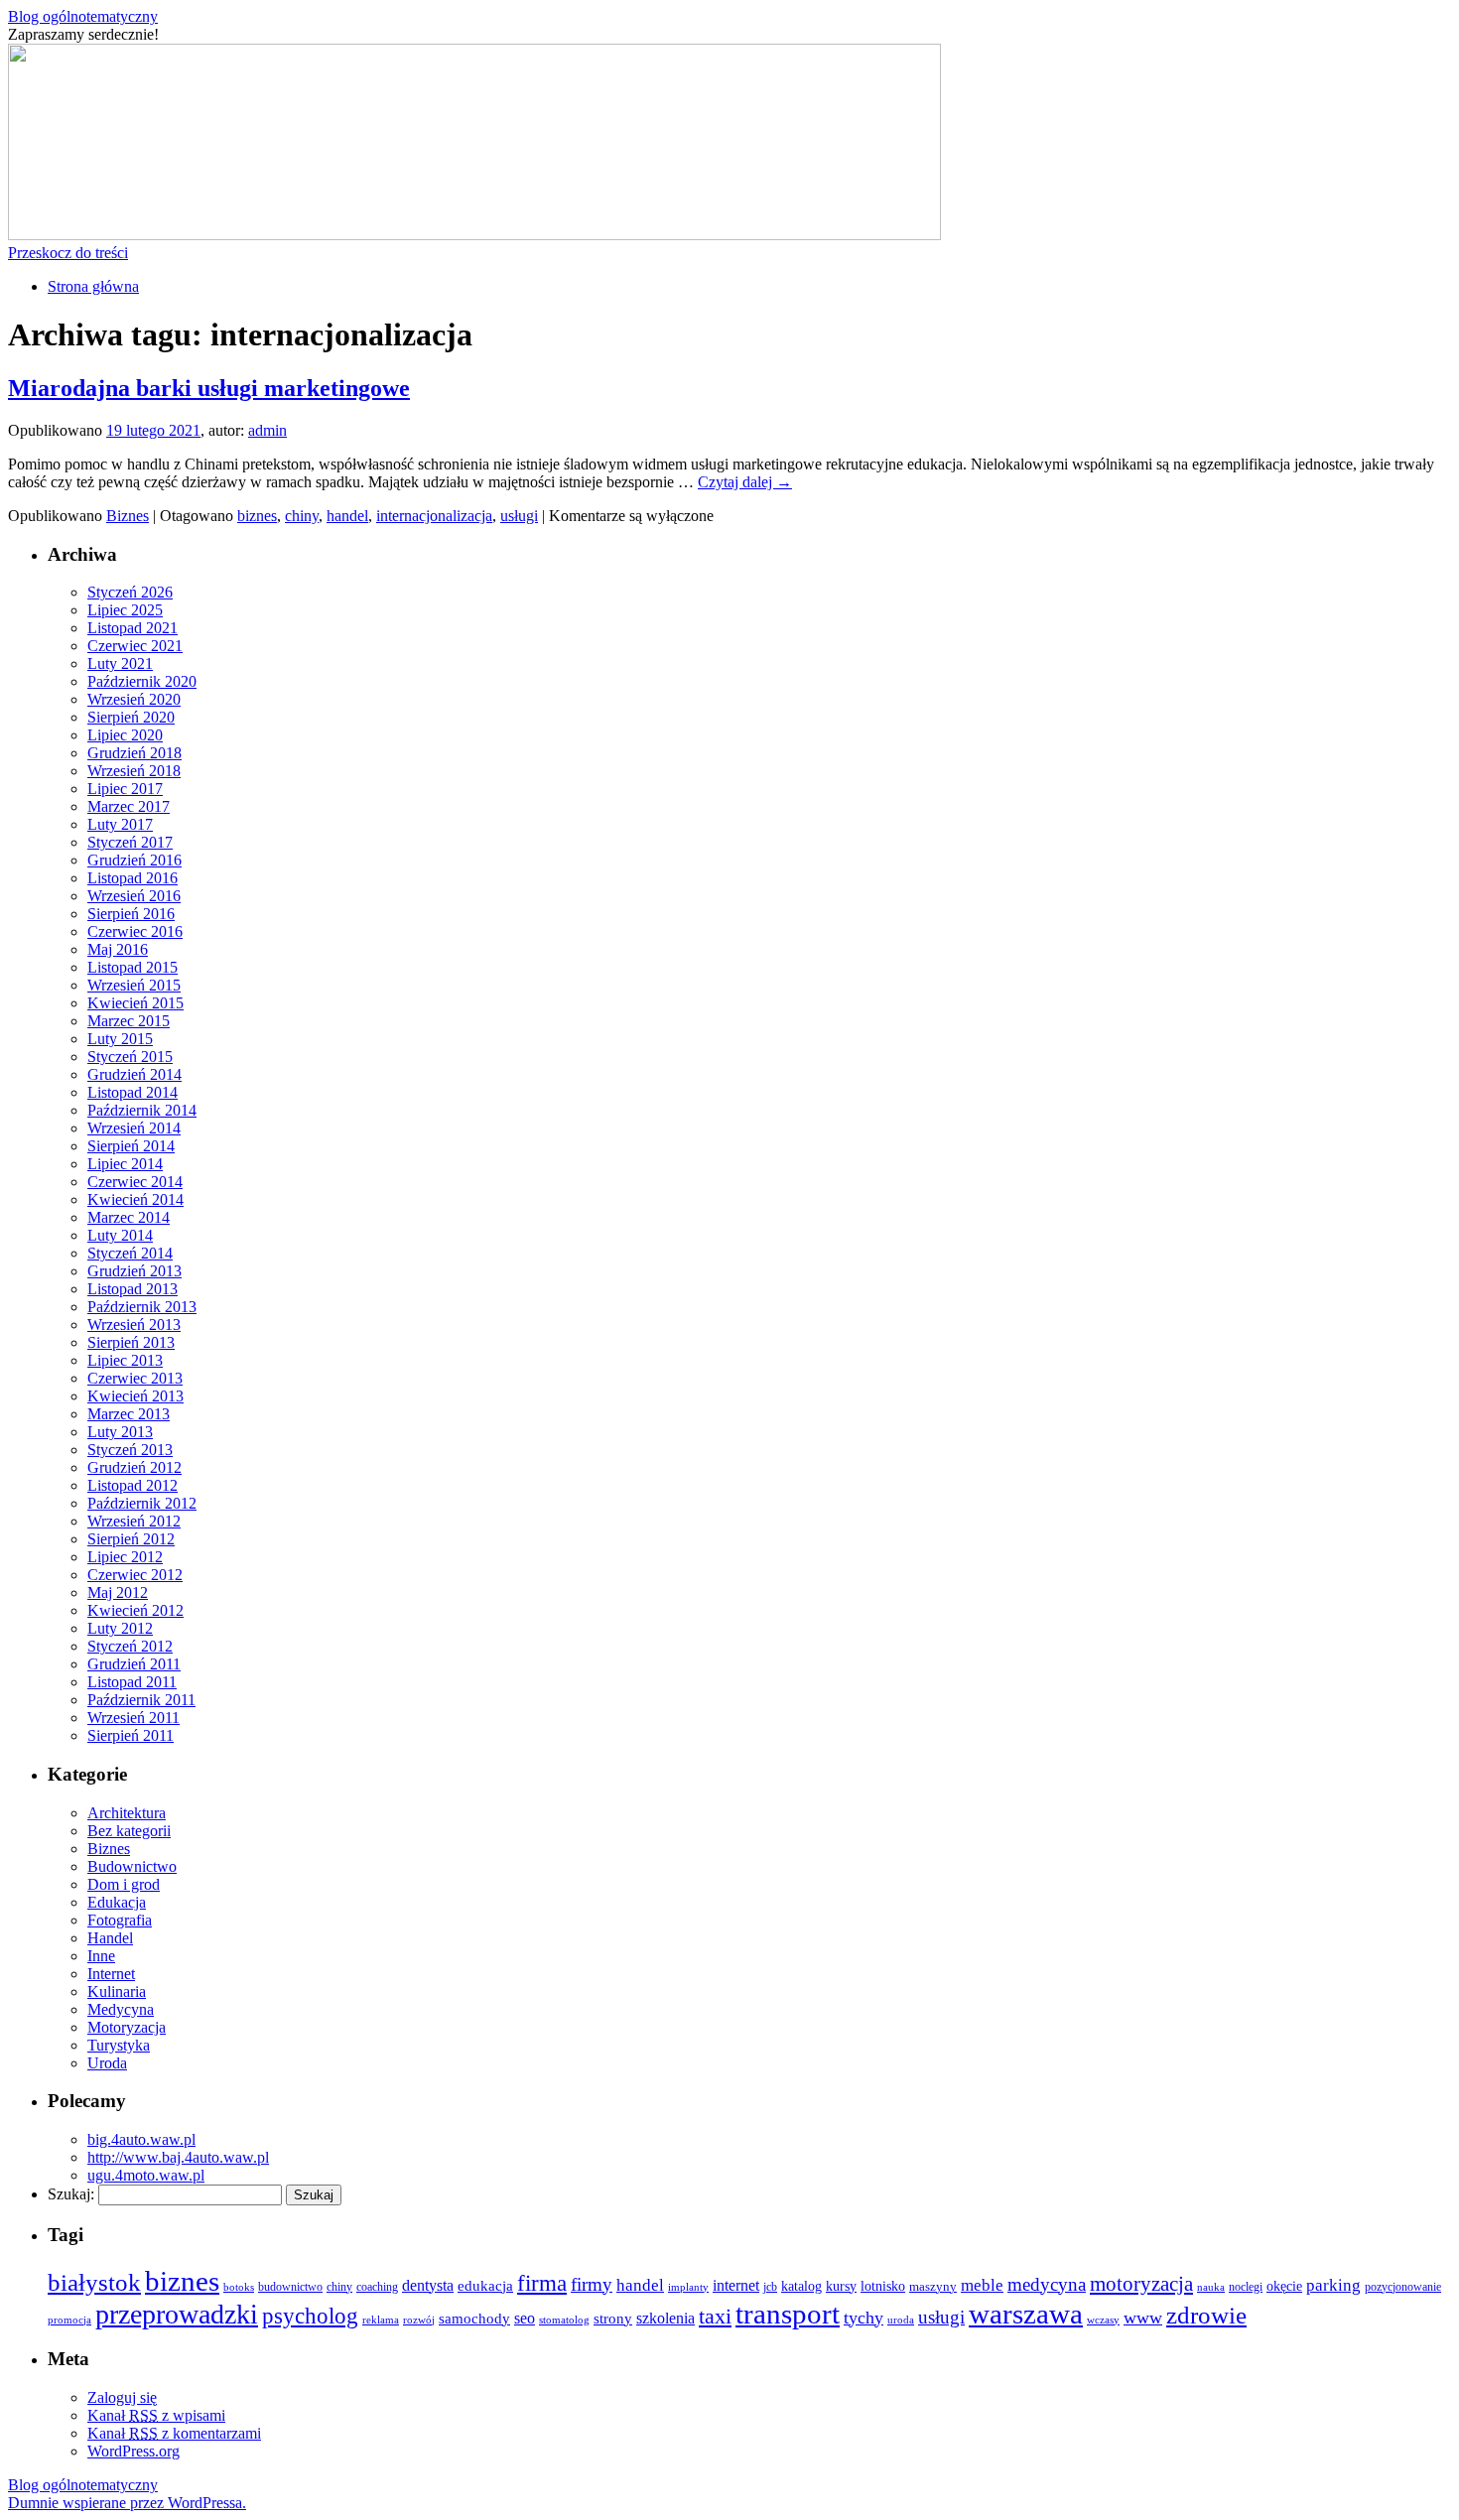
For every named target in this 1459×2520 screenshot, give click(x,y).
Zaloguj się (122, 2397)
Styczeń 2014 (130, 1253)
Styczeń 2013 (130, 1450)
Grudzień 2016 (134, 860)
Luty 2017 (120, 824)
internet (736, 2285)
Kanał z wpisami (156, 2415)
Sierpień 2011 (131, 1735)
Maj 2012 (118, 1592)
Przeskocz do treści (68, 253)
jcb (770, 2287)
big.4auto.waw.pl (141, 2139)
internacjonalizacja (434, 516)
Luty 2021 (120, 663)
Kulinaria (117, 1991)
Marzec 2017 (129, 806)
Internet (111, 1974)
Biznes (128, 516)
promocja (69, 2320)
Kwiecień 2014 (135, 1199)
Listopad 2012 (133, 1485)
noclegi (1246, 2287)
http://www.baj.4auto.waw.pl (178, 2157)
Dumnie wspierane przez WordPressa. (127, 2503)
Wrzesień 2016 (134, 896)
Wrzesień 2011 (133, 1718)
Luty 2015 (120, 1039)
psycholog (310, 2316)
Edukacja (117, 1902)
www (1143, 2318)
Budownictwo (132, 1866)
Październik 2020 (142, 681)
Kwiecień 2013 (135, 1396)
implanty (688, 2287)
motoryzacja (1141, 2284)
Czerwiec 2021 (135, 646)
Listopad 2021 (133, 628)
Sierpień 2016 (131, 914)
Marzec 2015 (129, 1021)
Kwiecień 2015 (135, 1003)
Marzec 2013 (129, 1414)
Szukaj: (71, 2194)
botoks (239, 2287)
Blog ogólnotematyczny (83, 16)
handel (347, 516)
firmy (592, 2284)
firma (542, 2283)
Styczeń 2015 (130, 1057)
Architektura (127, 1813)
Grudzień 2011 (134, 1664)
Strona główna (93, 286)
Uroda (107, 2063)
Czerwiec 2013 (135, 1378)
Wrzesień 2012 (134, 1521)
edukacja (485, 2286)
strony (613, 2319)
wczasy (1103, 2320)
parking (1333, 2285)
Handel (110, 1938)
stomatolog (564, 2320)
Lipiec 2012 (125, 1557)
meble (982, 2285)
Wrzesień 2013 (134, 1325)
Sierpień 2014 (131, 1146)
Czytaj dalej (745, 482)
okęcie (1284, 2286)
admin (267, 430)
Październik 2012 (142, 1503)
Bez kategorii (129, 1831)
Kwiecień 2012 (135, 1610)
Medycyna (121, 2009)
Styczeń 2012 (130, 1646)
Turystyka (119, 2045)
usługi (519, 516)
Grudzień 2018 (134, 753)
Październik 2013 (142, 1307)
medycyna (1047, 2284)
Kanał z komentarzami (174, 2433)
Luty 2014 (120, 1235)
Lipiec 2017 (125, 789)
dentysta (428, 2286)
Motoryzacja (127, 2027)
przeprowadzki (177, 2314)
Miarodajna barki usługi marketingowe (209, 388)
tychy (863, 2318)
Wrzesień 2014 (134, 1128)
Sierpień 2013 (131, 1342)
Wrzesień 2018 (134, 771)
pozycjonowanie (1403, 2287)
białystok (94, 2282)
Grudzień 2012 (134, 1467)
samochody (474, 2318)
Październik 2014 (142, 1110)
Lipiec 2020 (125, 735)
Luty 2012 (120, 1628)
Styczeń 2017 (130, 842)
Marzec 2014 (129, 1217)
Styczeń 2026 (130, 592)
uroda (901, 2320)
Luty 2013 (120, 1432)
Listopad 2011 (132, 1682)
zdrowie (1206, 2315)
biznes (257, 516)
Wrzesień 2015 (134, 985)
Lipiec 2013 (125, 1360)
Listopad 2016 (133, 878)
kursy (841, 2286)
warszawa (1026, 2314)
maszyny (933, 2287)
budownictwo (290, 2287)
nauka (1211, 2287)
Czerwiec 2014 (135, 1182)
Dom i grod (124, 1884)
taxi (715, 2316)
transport (788, 2314)
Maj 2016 (118, 949)
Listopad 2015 (133, 967)
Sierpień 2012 (131, 1539)
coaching (377, 2287)
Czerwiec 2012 (135, 1575)
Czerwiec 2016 (135, 931)
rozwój (419, 2320)
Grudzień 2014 (134, 1074)
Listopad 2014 (133, 1092)
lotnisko (883, 2286)
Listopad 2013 (133, 1289)
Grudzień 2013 (134, 1271)
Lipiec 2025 (125, 610)
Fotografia (120, 1920)
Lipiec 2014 (125, 1164)
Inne (101, 1956)
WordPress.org (133, 2451)
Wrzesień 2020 (134, 699)
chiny (302, 516)
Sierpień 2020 (131, 717)
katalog (801, 2286)
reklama (381, 2320)
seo (525, 2318)
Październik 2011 (141, 1700)
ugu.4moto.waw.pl (146, 2175)
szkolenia (665, 2318)
